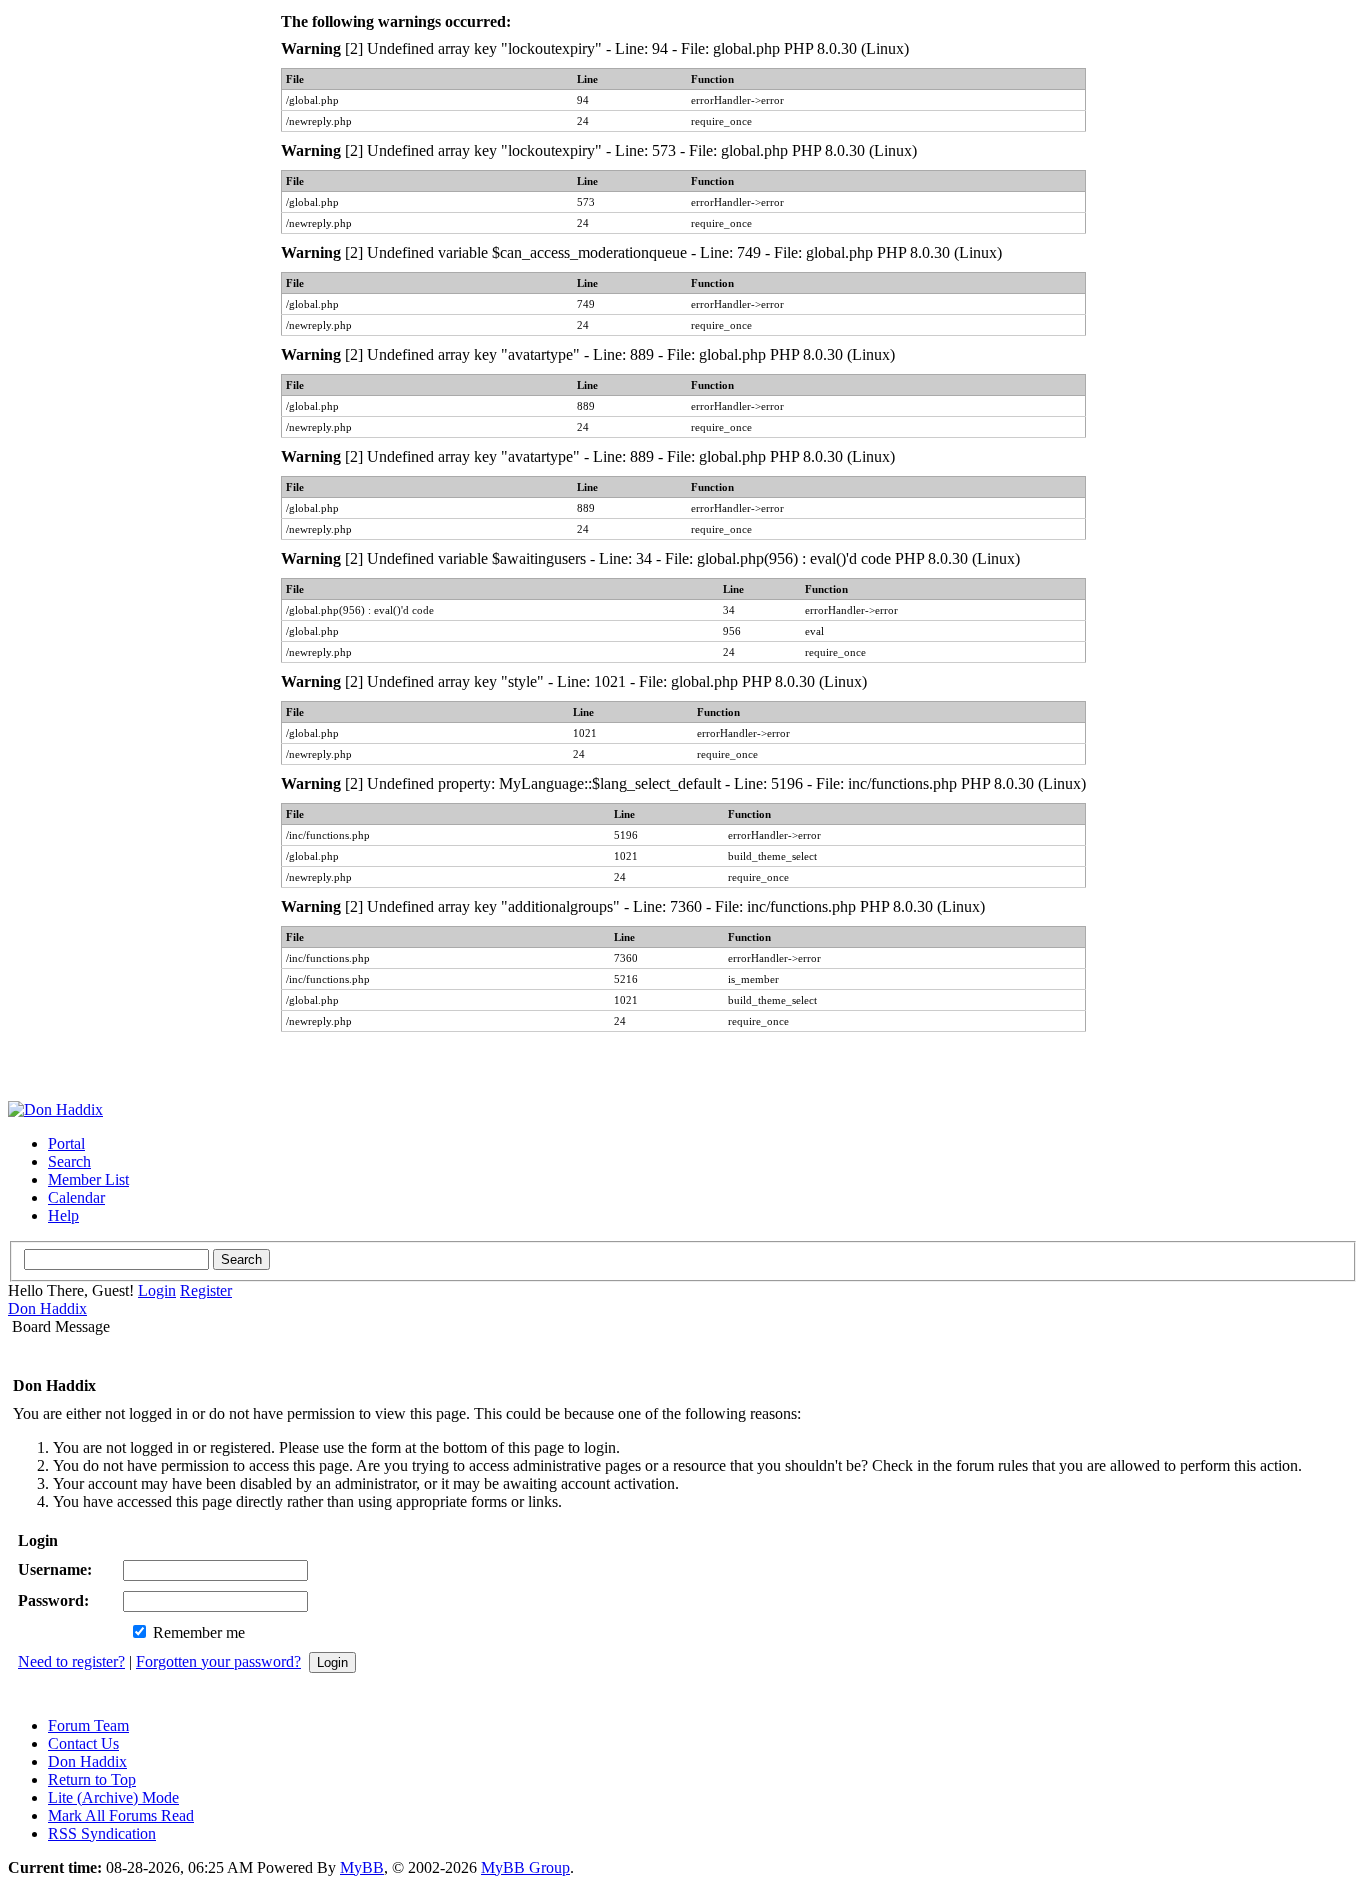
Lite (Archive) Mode (113, 1797)
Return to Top (92, 1779)
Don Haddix (47, 1308)
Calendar (76, 1197)
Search (69, 1161)
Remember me (197, 1632)
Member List (88, 1179)
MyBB (362, 1867)
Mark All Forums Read (121, 1815)
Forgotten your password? (218, 1661)
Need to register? (71, 1661)
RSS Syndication (102, 1833)
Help (63, 1215)
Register (206, 1290)
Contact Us (83, 1743)
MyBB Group (525, 1867)
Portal (66, 1143)
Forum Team (88, 1725)
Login (157, 1290)
